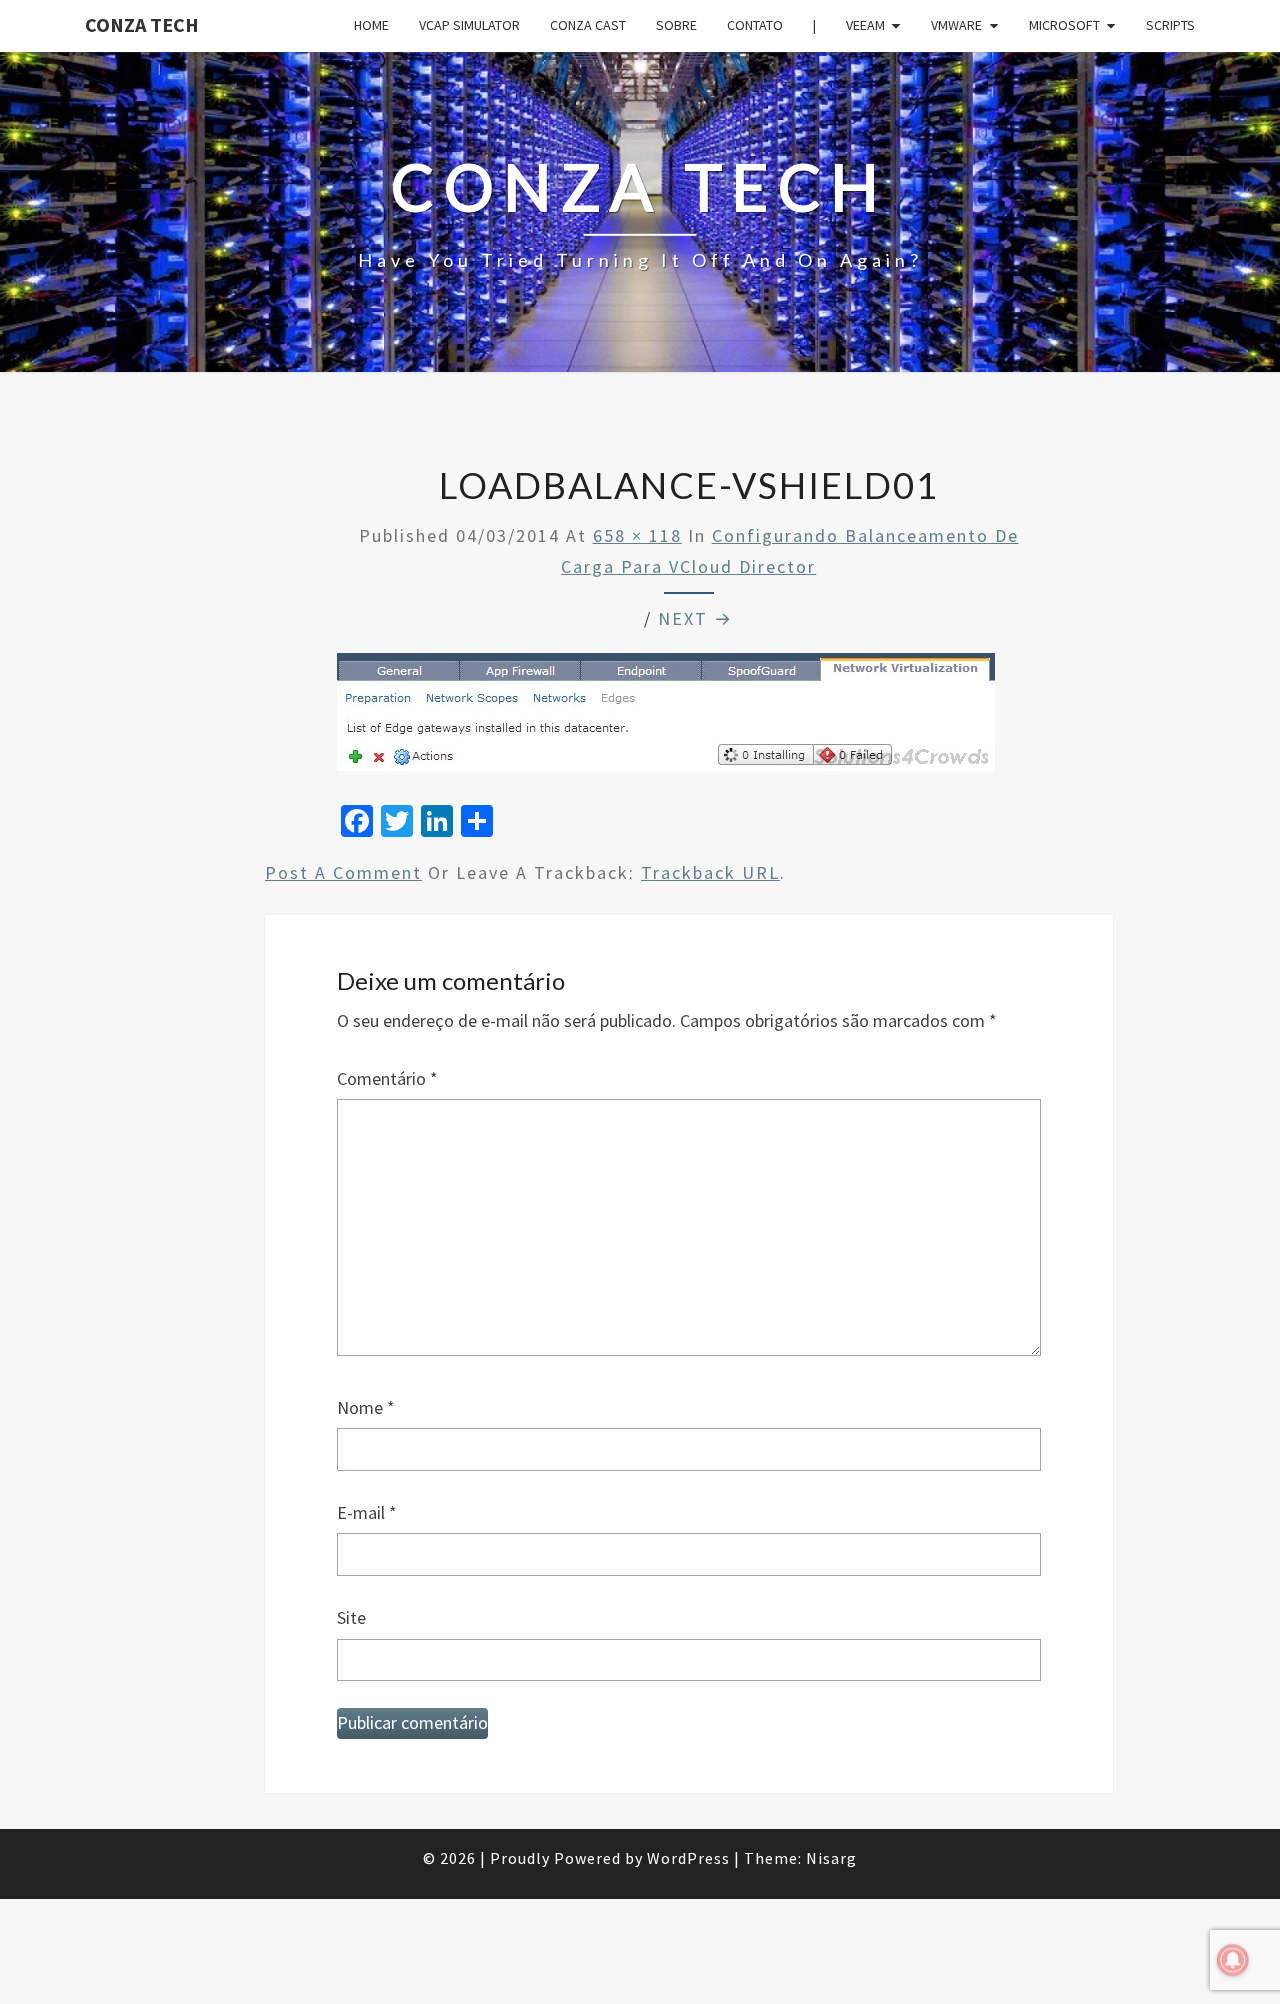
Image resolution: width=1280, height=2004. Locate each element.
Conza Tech (142, 24)
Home (371, 25)
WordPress (688, 1858)
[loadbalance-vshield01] (666, 718)
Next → (695, 618)
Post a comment (343, 872)
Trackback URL (710, 872)
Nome (366, 1407)
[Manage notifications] (1233, 1960)
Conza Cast (588, 25)
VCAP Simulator (469, 25)
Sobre (676, 25)
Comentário (387, 1078)
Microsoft (1064, 25)
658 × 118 (637, 535)
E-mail (367, 1512)
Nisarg (831, 1858)
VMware (956, 25)
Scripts (1170, 25)
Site (351, 1617)
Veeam (865, 25)
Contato (755, 25)
